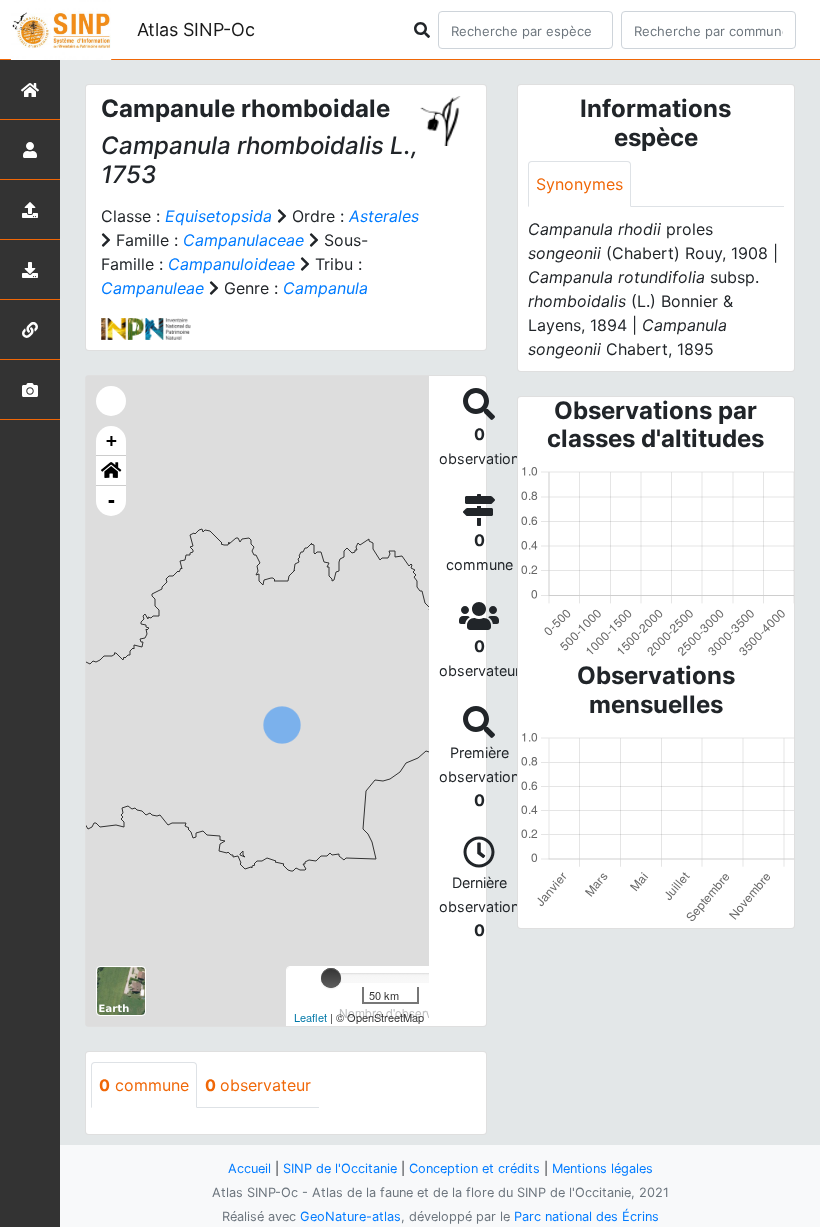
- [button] (111, 500)
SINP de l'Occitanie (340, 1168)
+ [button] (111, 440)
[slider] (331, 978)
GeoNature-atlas (350, 1216)
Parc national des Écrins (586, 1216)
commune (144, 1085)
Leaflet (310, 1017)
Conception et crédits (474, 1168)
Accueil (249, 1168)
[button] (111, 471)
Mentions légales (602, 1168)
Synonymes (579, 184)
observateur (258, 1085)
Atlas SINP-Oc (196, 29)
